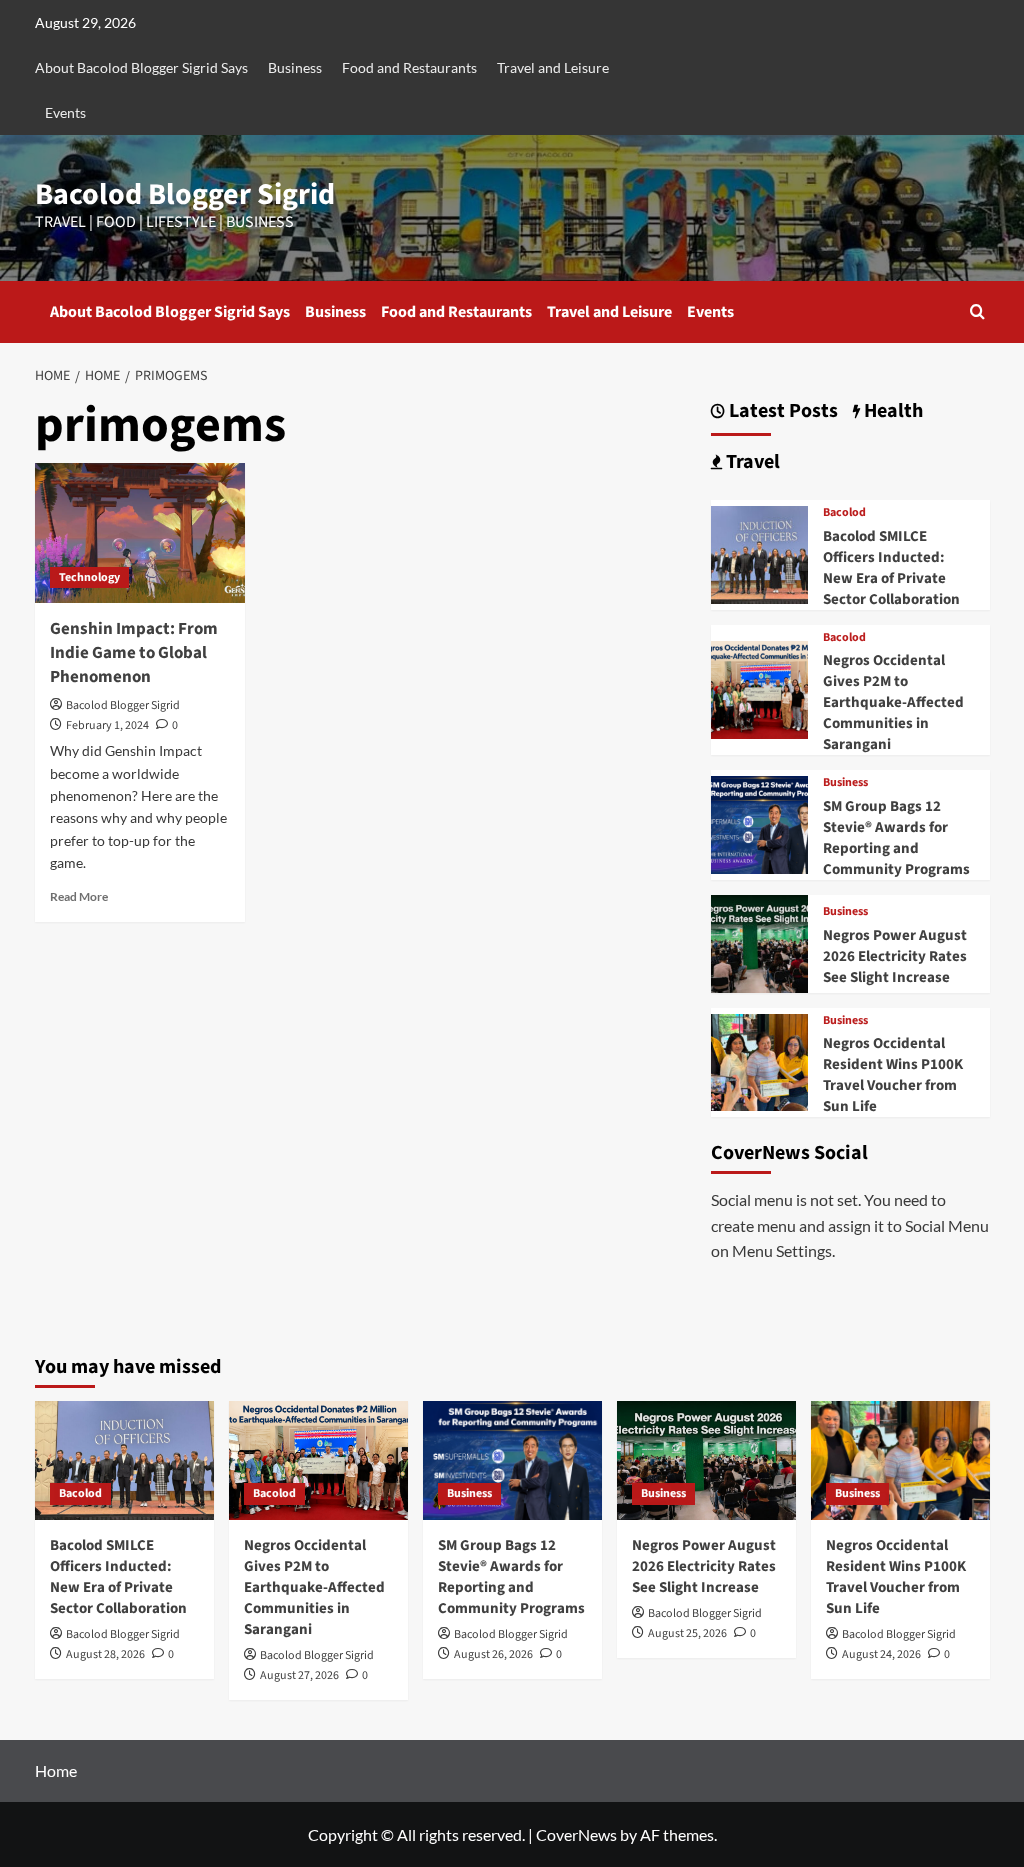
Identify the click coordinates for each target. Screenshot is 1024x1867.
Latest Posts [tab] (781, 411)
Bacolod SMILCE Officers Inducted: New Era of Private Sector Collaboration (891, 568)
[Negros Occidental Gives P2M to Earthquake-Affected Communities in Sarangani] (760, 687)
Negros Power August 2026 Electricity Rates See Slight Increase (895, 956)
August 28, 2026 (105, 1654)
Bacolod (844, 513)
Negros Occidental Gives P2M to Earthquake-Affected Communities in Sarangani (893, 702)
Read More (79, 896)
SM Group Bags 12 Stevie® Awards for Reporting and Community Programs (896, 838)
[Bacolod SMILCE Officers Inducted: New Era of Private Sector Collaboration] (760, 552)
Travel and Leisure (553, 67)
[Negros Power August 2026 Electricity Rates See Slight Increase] (760, 941)
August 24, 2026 (881, 1654)
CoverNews (576, 1834)
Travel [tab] (751, 462)
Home (56, 1770)
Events (65, 112)
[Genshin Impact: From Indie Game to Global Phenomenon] (140, 533)
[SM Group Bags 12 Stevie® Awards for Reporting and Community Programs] (760, 822)
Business (295, 67)
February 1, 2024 (107, 725)
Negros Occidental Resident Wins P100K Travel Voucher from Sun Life (893, 1075)
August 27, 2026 (299, 1675)
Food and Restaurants (409, 67)
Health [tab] (891, 411)
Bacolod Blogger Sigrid (185, 194)
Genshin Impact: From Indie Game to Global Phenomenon (134, 653)
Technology (89, 577)
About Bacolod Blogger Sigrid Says (141, 67)
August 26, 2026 (493, 1654)
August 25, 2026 (687, 1633)
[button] (977, 311)
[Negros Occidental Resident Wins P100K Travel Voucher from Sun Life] (760, 1059)
